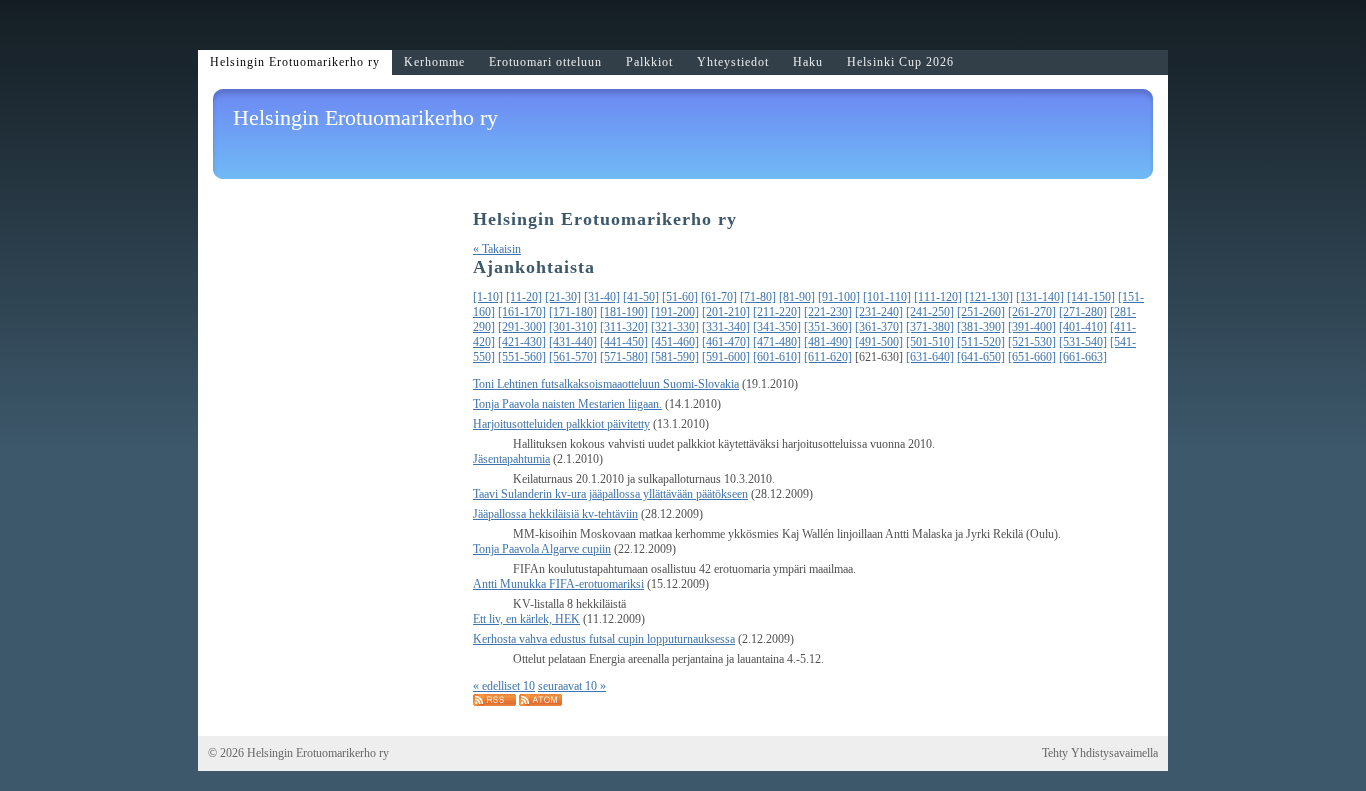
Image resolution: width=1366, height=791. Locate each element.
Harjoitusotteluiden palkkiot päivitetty (561, 424)
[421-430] (522, 342)
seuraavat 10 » (572, 686)
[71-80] (758, 297)
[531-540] (1083, 342)
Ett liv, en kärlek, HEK (526, 619)
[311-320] (624, 327)
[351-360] (828, 327)
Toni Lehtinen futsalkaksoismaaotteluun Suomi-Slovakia (606, 384)
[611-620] (828, 357)
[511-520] (981, 342)
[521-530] (1032, 342)
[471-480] (777, 342)
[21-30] (563, 297)
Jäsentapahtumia (511, 459)
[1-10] (488, 297)
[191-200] (675, 312)
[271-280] (1083, 312)
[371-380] (930, 327)
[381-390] (981, 327)
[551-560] (522, 357)
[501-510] (930, 342)
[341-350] (777, 327)
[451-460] (675, 342)
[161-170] (522, 312)
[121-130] (989, 297)
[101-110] (887, 297)
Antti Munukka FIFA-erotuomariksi (558, 584)
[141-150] (1091, 297)
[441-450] (624, 342)
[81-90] (797, 297)
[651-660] (1032, 357)
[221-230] (828, 312)
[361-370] (879, 327)
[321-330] (675, 327)
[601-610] (777, 357)
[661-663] (1083, 357)
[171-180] (573, 312)
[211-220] (777, 312)
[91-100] (839, 297)
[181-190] (624, 312)
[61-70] (719, 297)
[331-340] (726, 327)
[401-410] (1083, 327)
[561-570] (573, 357)
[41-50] (641, 297)
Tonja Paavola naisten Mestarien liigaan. (567, 404)
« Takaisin (497, 249)
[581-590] (675, 357)
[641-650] (981, 357)
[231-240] (879, 312)
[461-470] (726, 342)
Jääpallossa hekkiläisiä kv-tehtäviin (555, 514)
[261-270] (1032, 312)
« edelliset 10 (504, 686)
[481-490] (828, 342)
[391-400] (1032, 327)
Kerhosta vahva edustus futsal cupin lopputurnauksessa (604, 639)
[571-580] (624, 357)
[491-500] (879, 342)
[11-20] (524, 297)
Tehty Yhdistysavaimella (1100, 753)
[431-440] (573, 342)
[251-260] (981, 312)
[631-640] (930, 357)
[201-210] (726, 312)
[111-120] (938, 297)
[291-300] (522, 327)
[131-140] (1040, 297)
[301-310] (573, 327)
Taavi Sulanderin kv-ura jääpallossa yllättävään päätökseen (610, 494)
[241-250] (930, 312)
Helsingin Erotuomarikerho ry (365, 117)
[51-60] (680, 297)
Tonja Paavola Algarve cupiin (542, 549)
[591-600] (726, 357)
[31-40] (602, 297)
